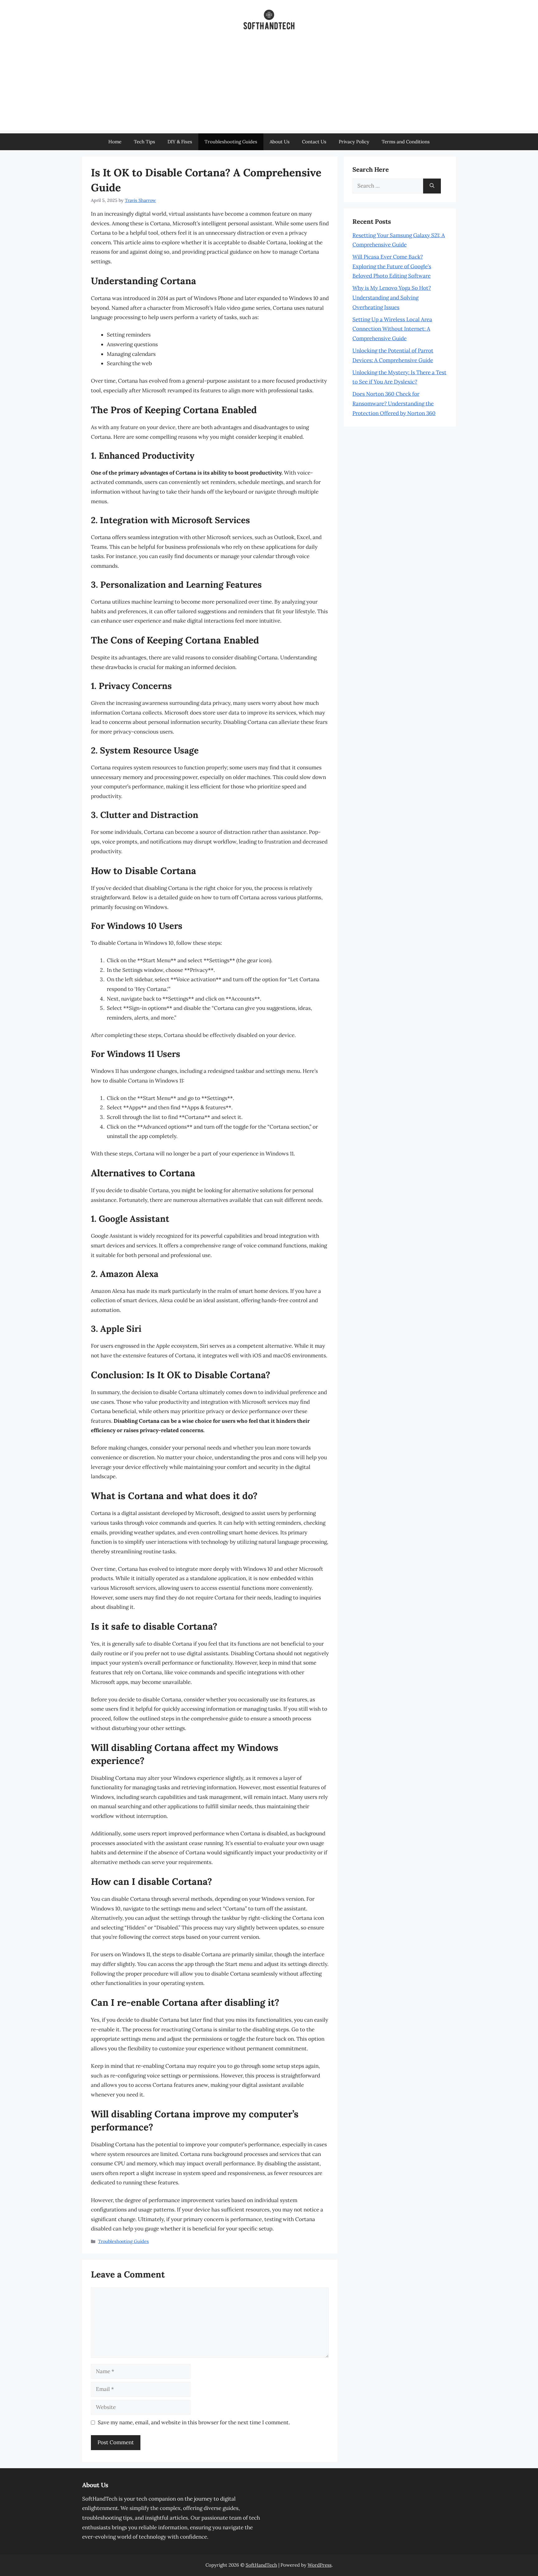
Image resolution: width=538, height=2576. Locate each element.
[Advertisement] (269, 87)
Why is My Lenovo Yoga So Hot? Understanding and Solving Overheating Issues (392, 297)
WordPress (320, 2565)
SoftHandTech (261, 2565)
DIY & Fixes (180, 142)
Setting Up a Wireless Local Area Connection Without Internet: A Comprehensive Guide (392, 329)
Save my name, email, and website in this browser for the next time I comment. (194, 2422)
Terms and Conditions (406, 142)
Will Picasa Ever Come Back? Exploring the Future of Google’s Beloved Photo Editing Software (392, 266)
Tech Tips (144, 142)
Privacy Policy (354, 142)
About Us (280, 142)
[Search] (432, 186)
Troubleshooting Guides (231, 142)
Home (115, 142)
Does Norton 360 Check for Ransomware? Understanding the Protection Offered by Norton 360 (394, 403)
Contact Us (314, 142)
